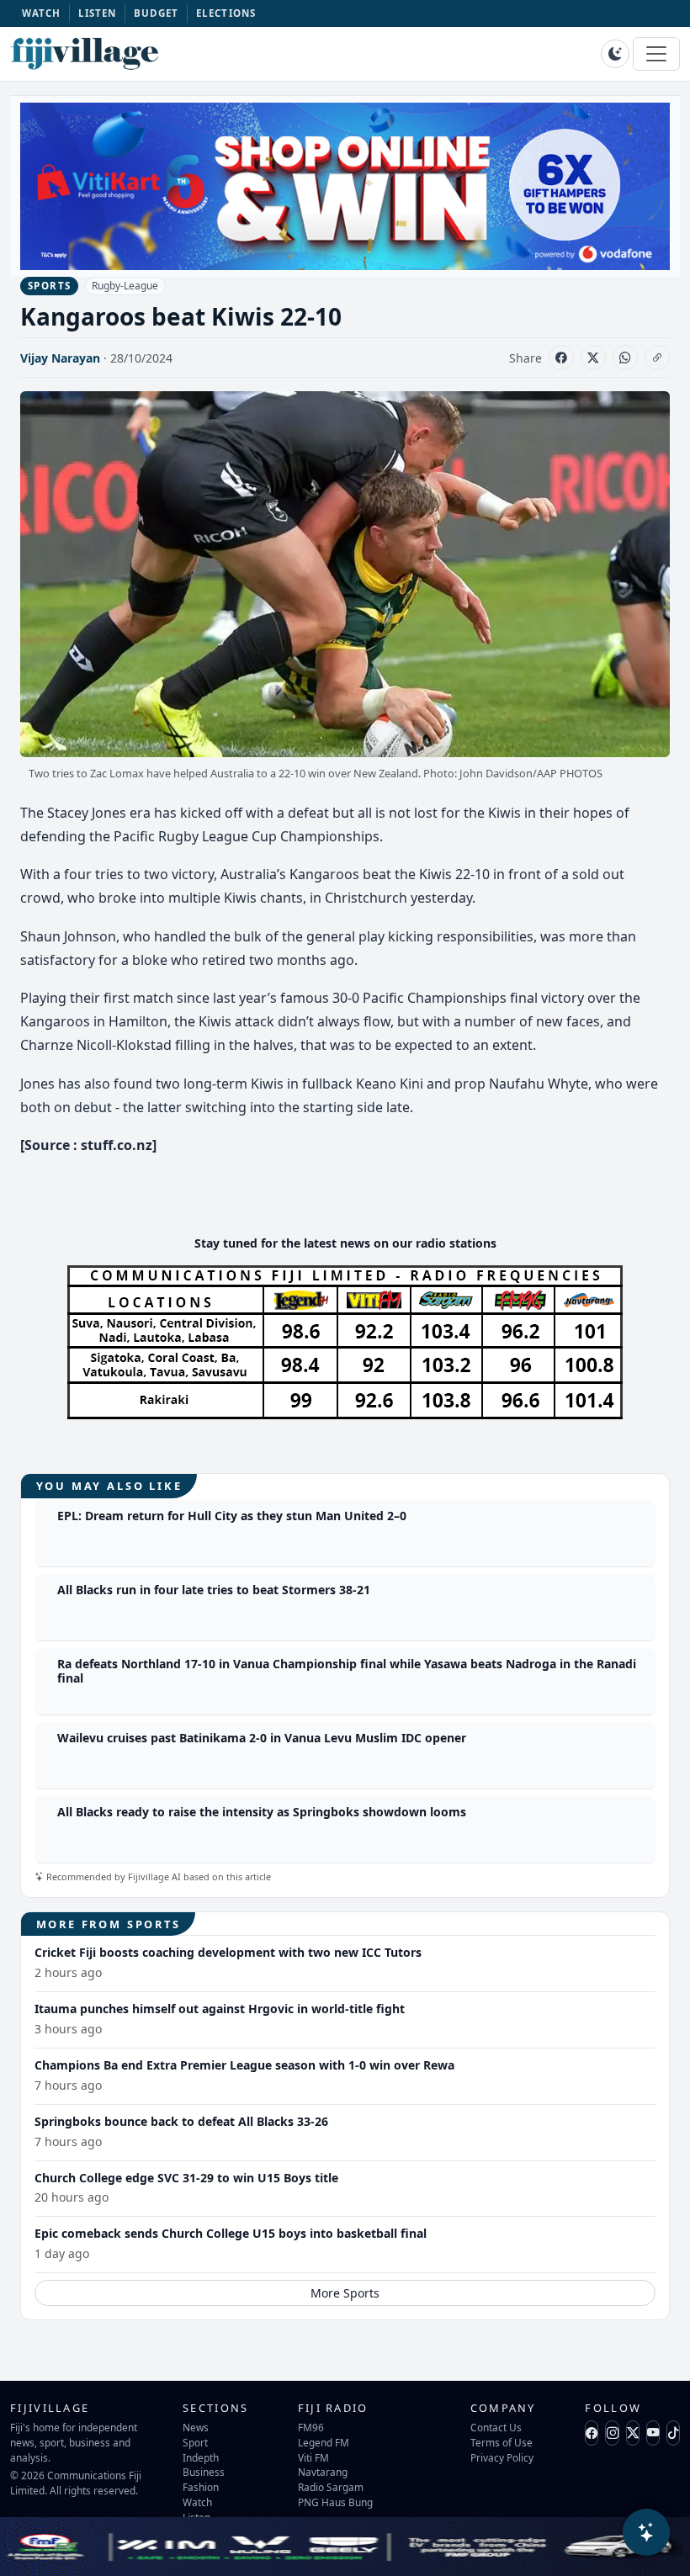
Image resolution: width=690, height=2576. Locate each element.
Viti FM (313, 2457)
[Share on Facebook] (561, 358)
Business (204, 2472)
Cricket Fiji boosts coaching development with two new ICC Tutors (228, 1952)
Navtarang (323, 2472)
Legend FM (324, 2442)
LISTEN (98, 13)
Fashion (201, 2487)
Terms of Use (502, 2442)
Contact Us (496, 2427)
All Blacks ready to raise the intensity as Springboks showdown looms (262, 1812)
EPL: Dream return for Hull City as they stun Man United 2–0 (232, 1516)
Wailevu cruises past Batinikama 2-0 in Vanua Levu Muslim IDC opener (262, 1738)
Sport (195, 2442)
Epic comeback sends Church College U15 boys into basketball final (231, 2233)
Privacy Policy (502, 2457)
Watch (197, 2502)
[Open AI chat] (646, 2532)
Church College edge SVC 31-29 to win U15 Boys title (186, 2178)
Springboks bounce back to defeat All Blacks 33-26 (181, 2121)
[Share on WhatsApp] (625, 358)
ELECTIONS (226, 13)
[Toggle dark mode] (615, 54)
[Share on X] (593, 358)
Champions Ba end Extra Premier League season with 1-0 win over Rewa (244, 2065)
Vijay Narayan (60, 358)
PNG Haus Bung (335, 2502)
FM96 (311, 2427)
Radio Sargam (331, 2487)
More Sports (345, 2293)
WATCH (42, 13)
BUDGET (157, 13)
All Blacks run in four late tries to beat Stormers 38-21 (214, 1590)
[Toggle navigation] (656, 54)
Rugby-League (125, 286)
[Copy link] (657, 358)
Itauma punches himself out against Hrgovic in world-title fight (220, 2009)
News (196, 2427)
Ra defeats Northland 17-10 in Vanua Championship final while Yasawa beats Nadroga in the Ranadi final (347, 1671)
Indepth (201, 2457)
